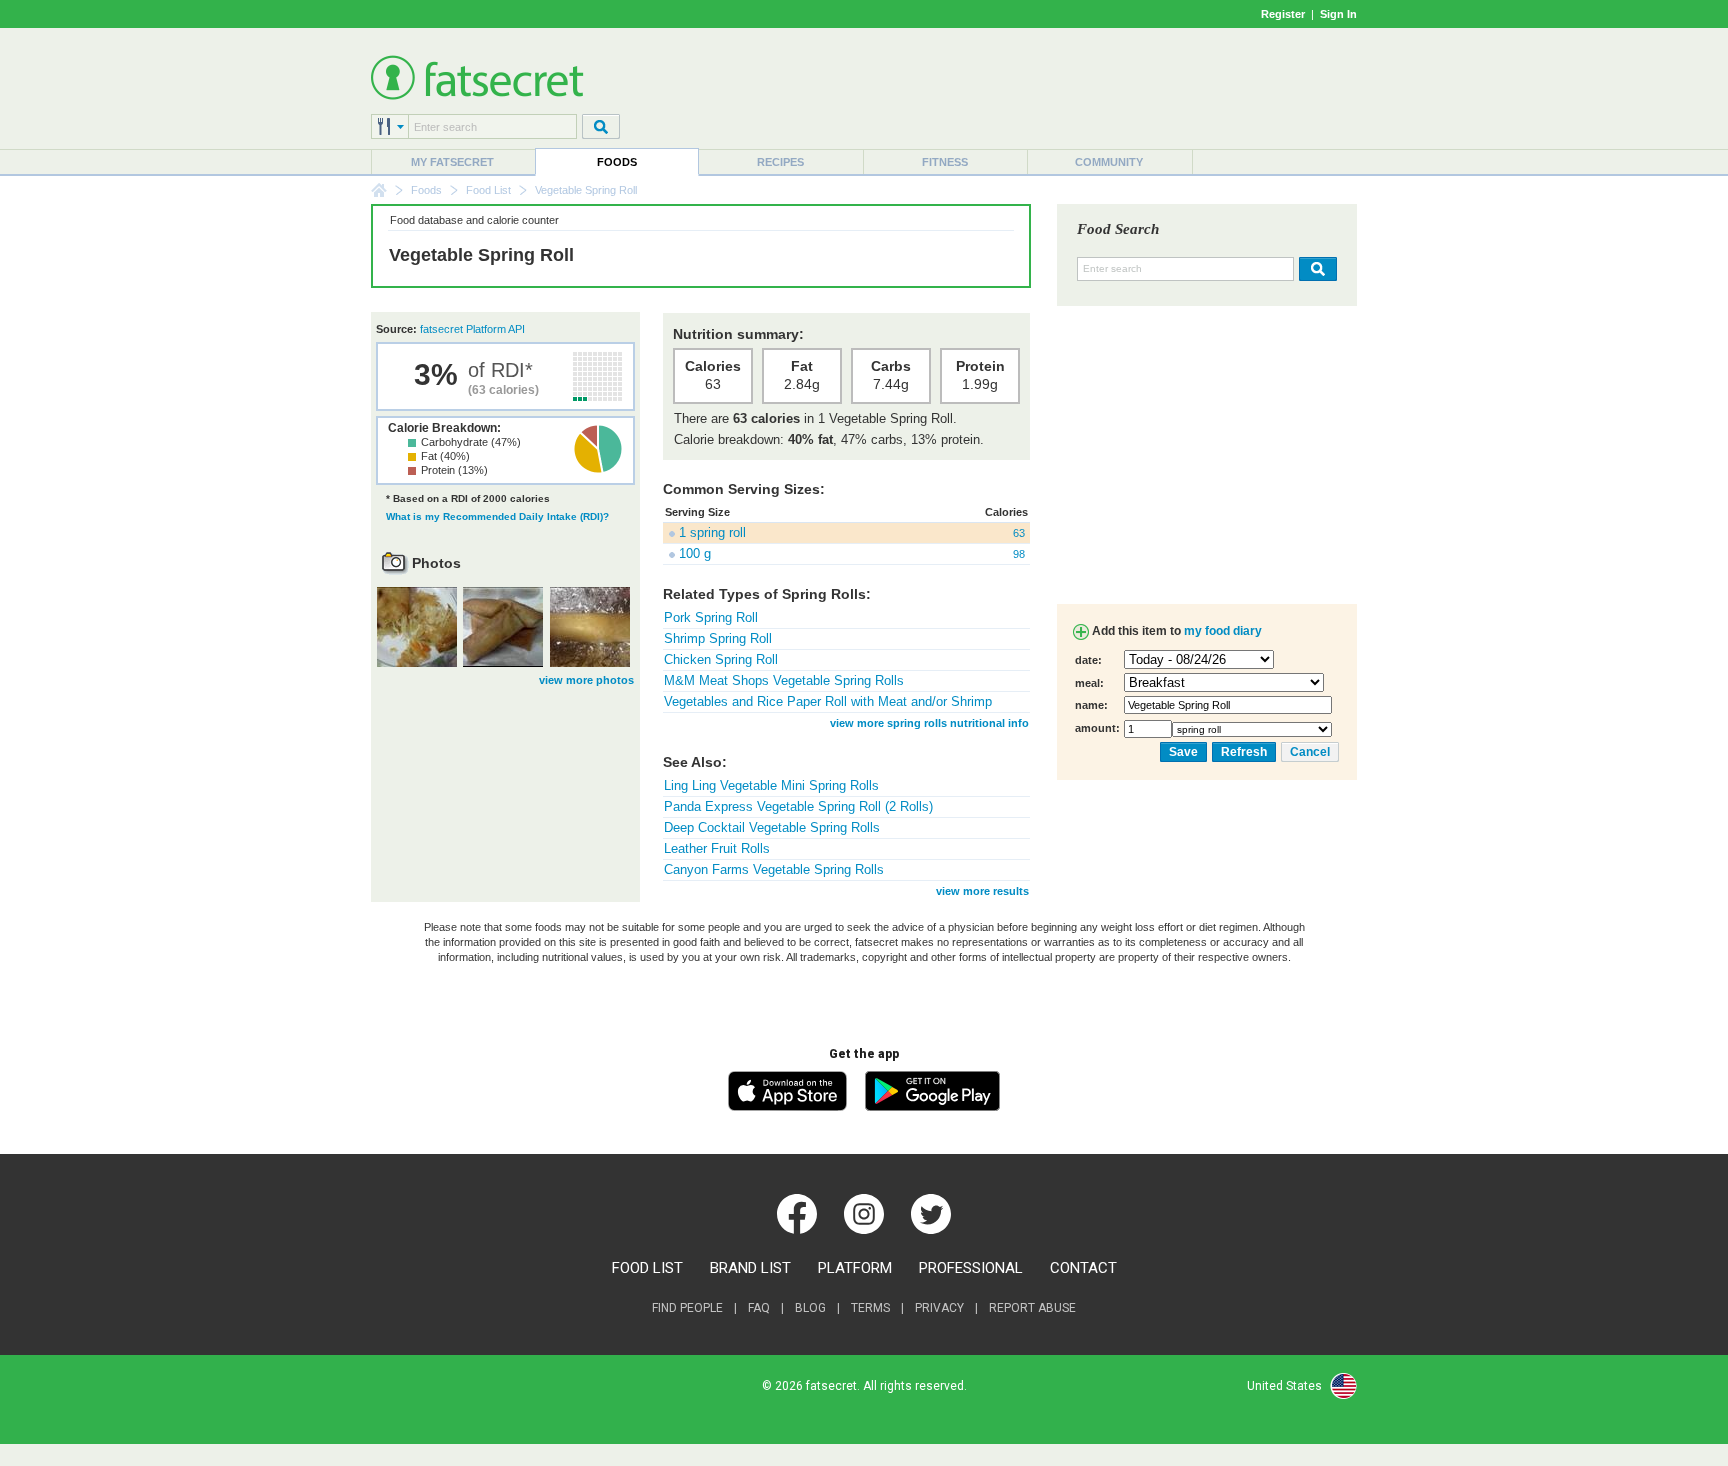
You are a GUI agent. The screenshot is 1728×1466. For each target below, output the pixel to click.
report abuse (1032, 1308)
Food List (488, 190)
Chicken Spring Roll (721, 659)
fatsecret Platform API (472, 329)
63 (1019, 533)
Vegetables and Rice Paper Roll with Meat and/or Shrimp (828, 701)
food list (647, 1268)
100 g (695, 553)
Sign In (1338, 14)
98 (1019, 554)
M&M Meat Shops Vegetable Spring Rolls (784, 680)
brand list (750, 1268)
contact (1083, 1268)
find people (687, 1308)
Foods (617, 162)
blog (810, 1308)
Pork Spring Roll (711, 617)
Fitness (945, 162)
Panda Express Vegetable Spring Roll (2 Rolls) (798, 806)
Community (1109, 162)
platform (855, 1268)
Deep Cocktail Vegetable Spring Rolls (772, 827)
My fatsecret (452, 162)
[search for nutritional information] (1315, 269)
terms (870, 1308)
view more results (982, 891)
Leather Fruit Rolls (717, 848)
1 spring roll (712, 532)
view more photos (586, 680)
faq (759, 1308)
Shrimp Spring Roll (718, 638)
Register (1283, 14)
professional (971, 1268)
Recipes (780, 162)
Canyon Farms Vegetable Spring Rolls (774, 869)
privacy (939, 1308)
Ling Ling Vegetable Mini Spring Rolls (771, 785)
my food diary (1223, 631)
